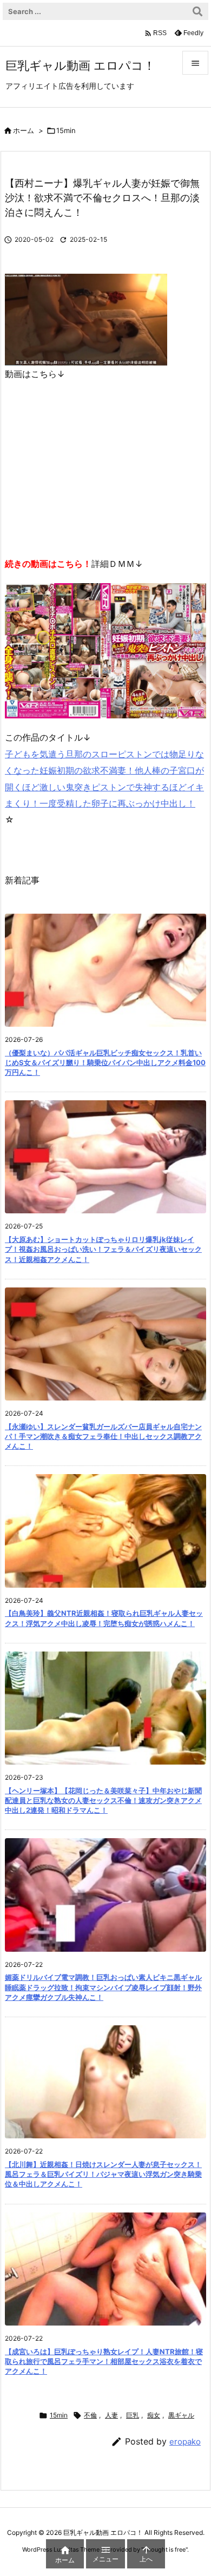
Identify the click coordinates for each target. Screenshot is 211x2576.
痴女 (154, 2415)
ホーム (24, 130)
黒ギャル (181, 2415)
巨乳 (133, 2415)
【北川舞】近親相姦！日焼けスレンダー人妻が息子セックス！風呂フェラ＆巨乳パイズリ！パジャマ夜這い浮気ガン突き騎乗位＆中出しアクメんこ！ (103, 2174)
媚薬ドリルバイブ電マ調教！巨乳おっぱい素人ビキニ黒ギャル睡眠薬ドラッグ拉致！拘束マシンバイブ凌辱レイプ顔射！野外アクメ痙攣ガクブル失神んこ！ (103, 1987)
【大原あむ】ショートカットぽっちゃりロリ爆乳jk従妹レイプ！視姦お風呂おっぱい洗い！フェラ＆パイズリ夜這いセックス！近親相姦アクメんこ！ (103, 1249)
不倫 (90, 2415)
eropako (185, 2442)
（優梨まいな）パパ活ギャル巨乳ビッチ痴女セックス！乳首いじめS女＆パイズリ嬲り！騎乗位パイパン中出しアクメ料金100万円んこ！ (105, 1062)
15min (66, 130)
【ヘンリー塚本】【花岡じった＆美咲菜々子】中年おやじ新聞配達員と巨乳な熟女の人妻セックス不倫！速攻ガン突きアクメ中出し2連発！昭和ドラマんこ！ (103, 1800)
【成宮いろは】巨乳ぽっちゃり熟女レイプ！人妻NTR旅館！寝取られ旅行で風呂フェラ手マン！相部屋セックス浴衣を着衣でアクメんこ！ (104, 2361)
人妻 (111, 2415)
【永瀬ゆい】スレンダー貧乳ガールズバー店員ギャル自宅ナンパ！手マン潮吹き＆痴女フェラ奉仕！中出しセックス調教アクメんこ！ (103, 1436)
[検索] (197, 11)
